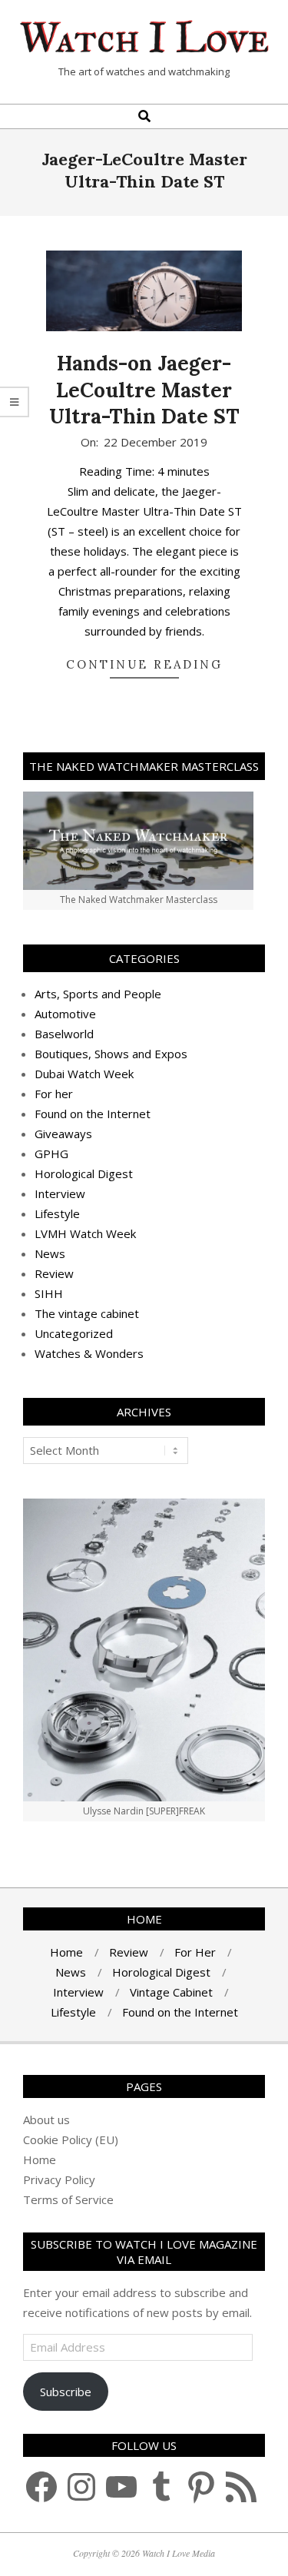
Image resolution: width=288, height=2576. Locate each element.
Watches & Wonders (89, 1353)
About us (46, 2120)
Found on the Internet (93, 1114)
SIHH (49, 1293)
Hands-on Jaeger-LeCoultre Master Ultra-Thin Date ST (144, 390)
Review (54, 1273)
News (50, 1253)
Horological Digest (84, 1173)
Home (40, 2159)
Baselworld (64, 1034)
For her (54, 1094)
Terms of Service (68, 2199)
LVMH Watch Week (85, 1233)
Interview (60, 1193)
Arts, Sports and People (98, 994)
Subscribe (66, 2392)
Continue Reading (144, 664)
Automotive (65, 1014)
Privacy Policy (59, 2179)
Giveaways (63, 1134)
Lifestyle (57, 1213)
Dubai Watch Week (84, 1074)
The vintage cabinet (87, 1313)
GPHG (51, 1154)
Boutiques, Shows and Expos (111, 1054)
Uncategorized (74, 1333)
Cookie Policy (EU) (71, 2139)
